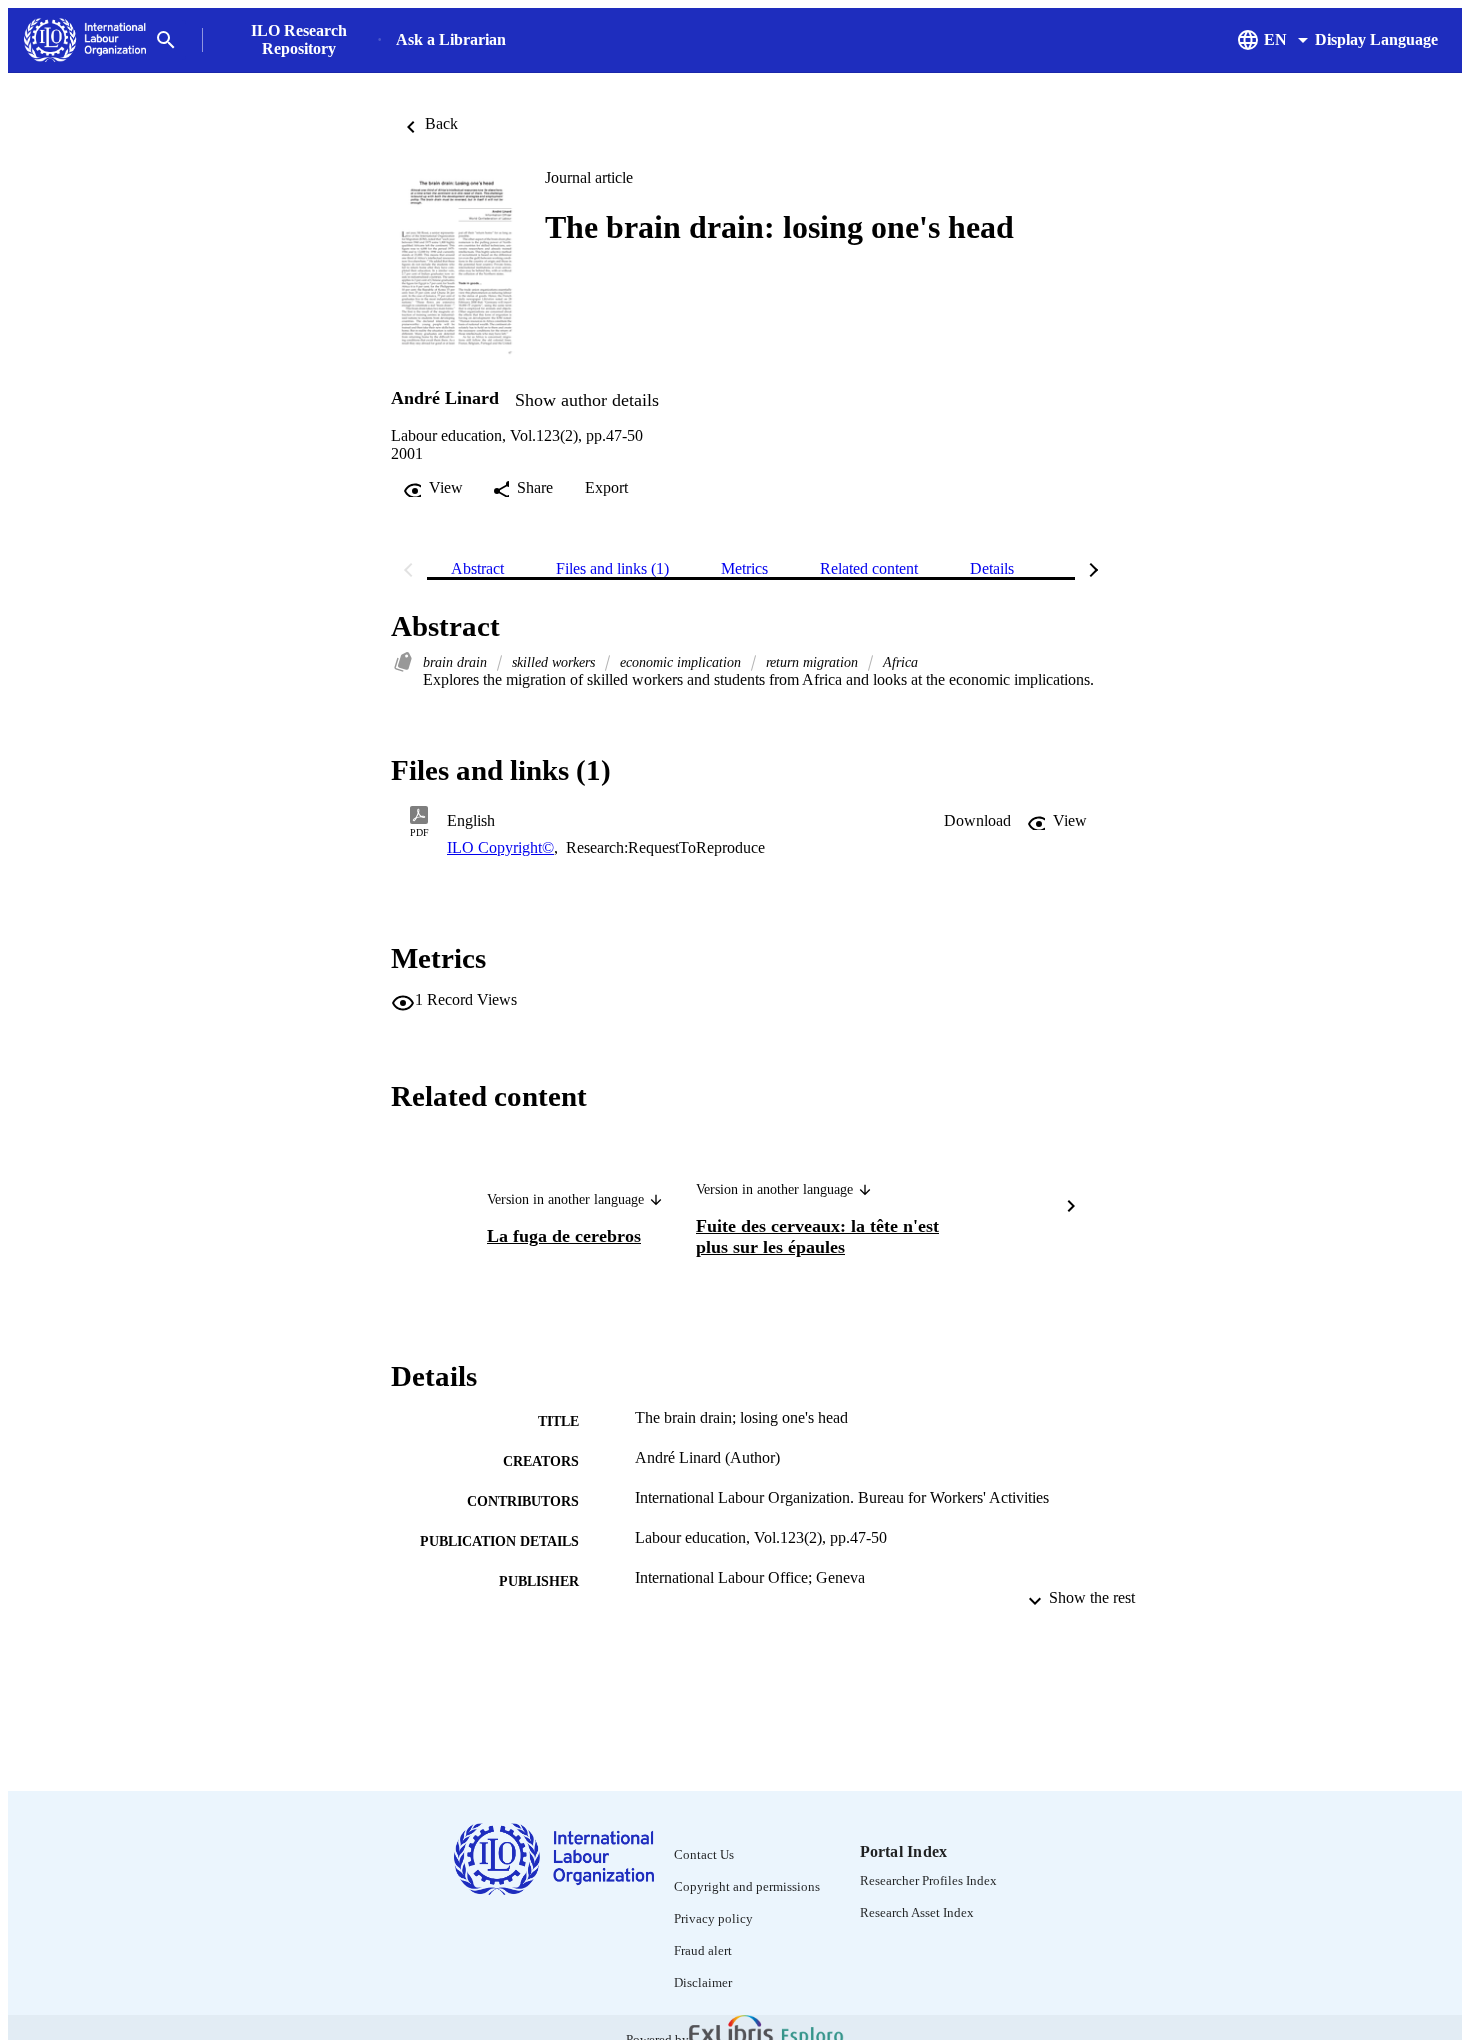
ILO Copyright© (500, 847)
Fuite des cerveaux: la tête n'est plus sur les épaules (817, 1236)
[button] (977, 821)
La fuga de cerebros (564, 1236)
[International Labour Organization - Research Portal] (85, 40)
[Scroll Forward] (1071, 1208)
